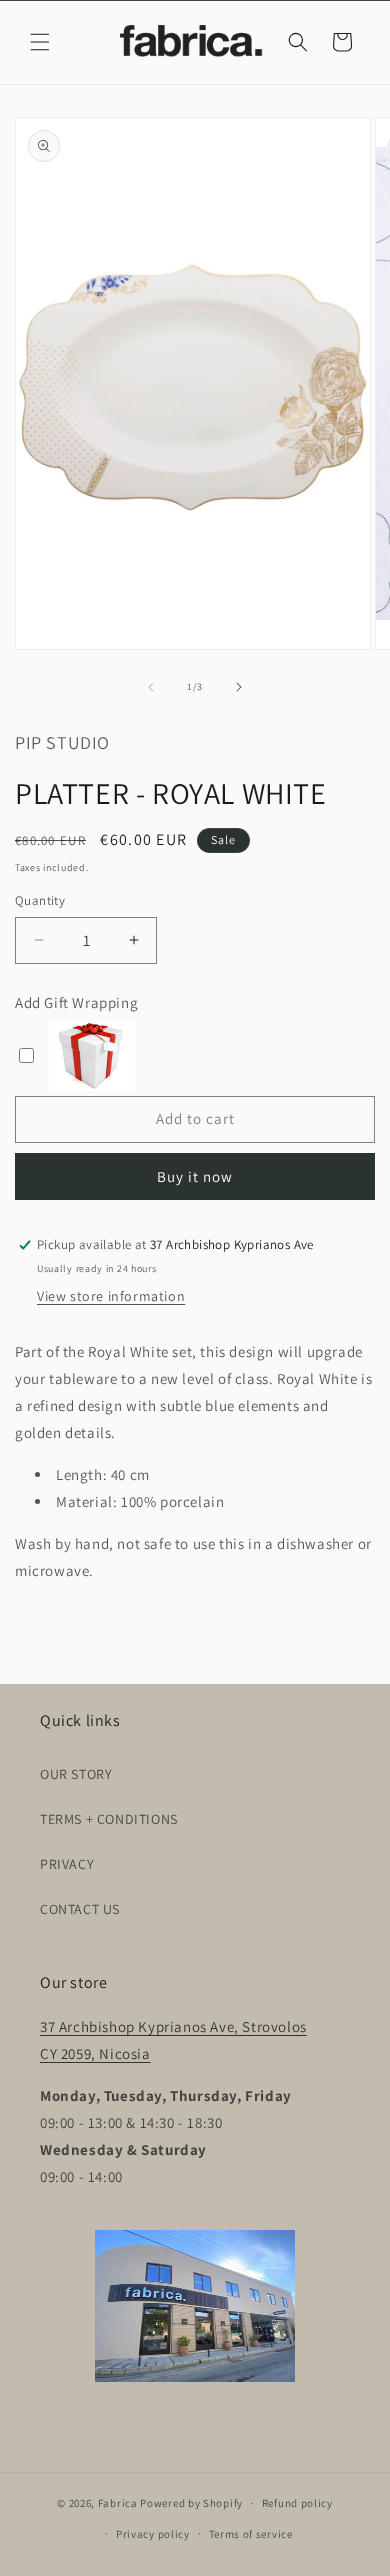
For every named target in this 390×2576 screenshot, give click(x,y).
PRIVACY (67, 1864)
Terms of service (251, 2534)
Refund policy (297, 2503)
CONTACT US (80, 1909)
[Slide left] (151, 687)
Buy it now (195, 1176)
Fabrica (118, 2503)
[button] (40, 42)
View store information (111, 1296)
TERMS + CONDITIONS (109, 1819)
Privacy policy (153, 2534)
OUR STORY (76, 1774)
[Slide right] (239, 687)
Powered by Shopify (191, 2503)
